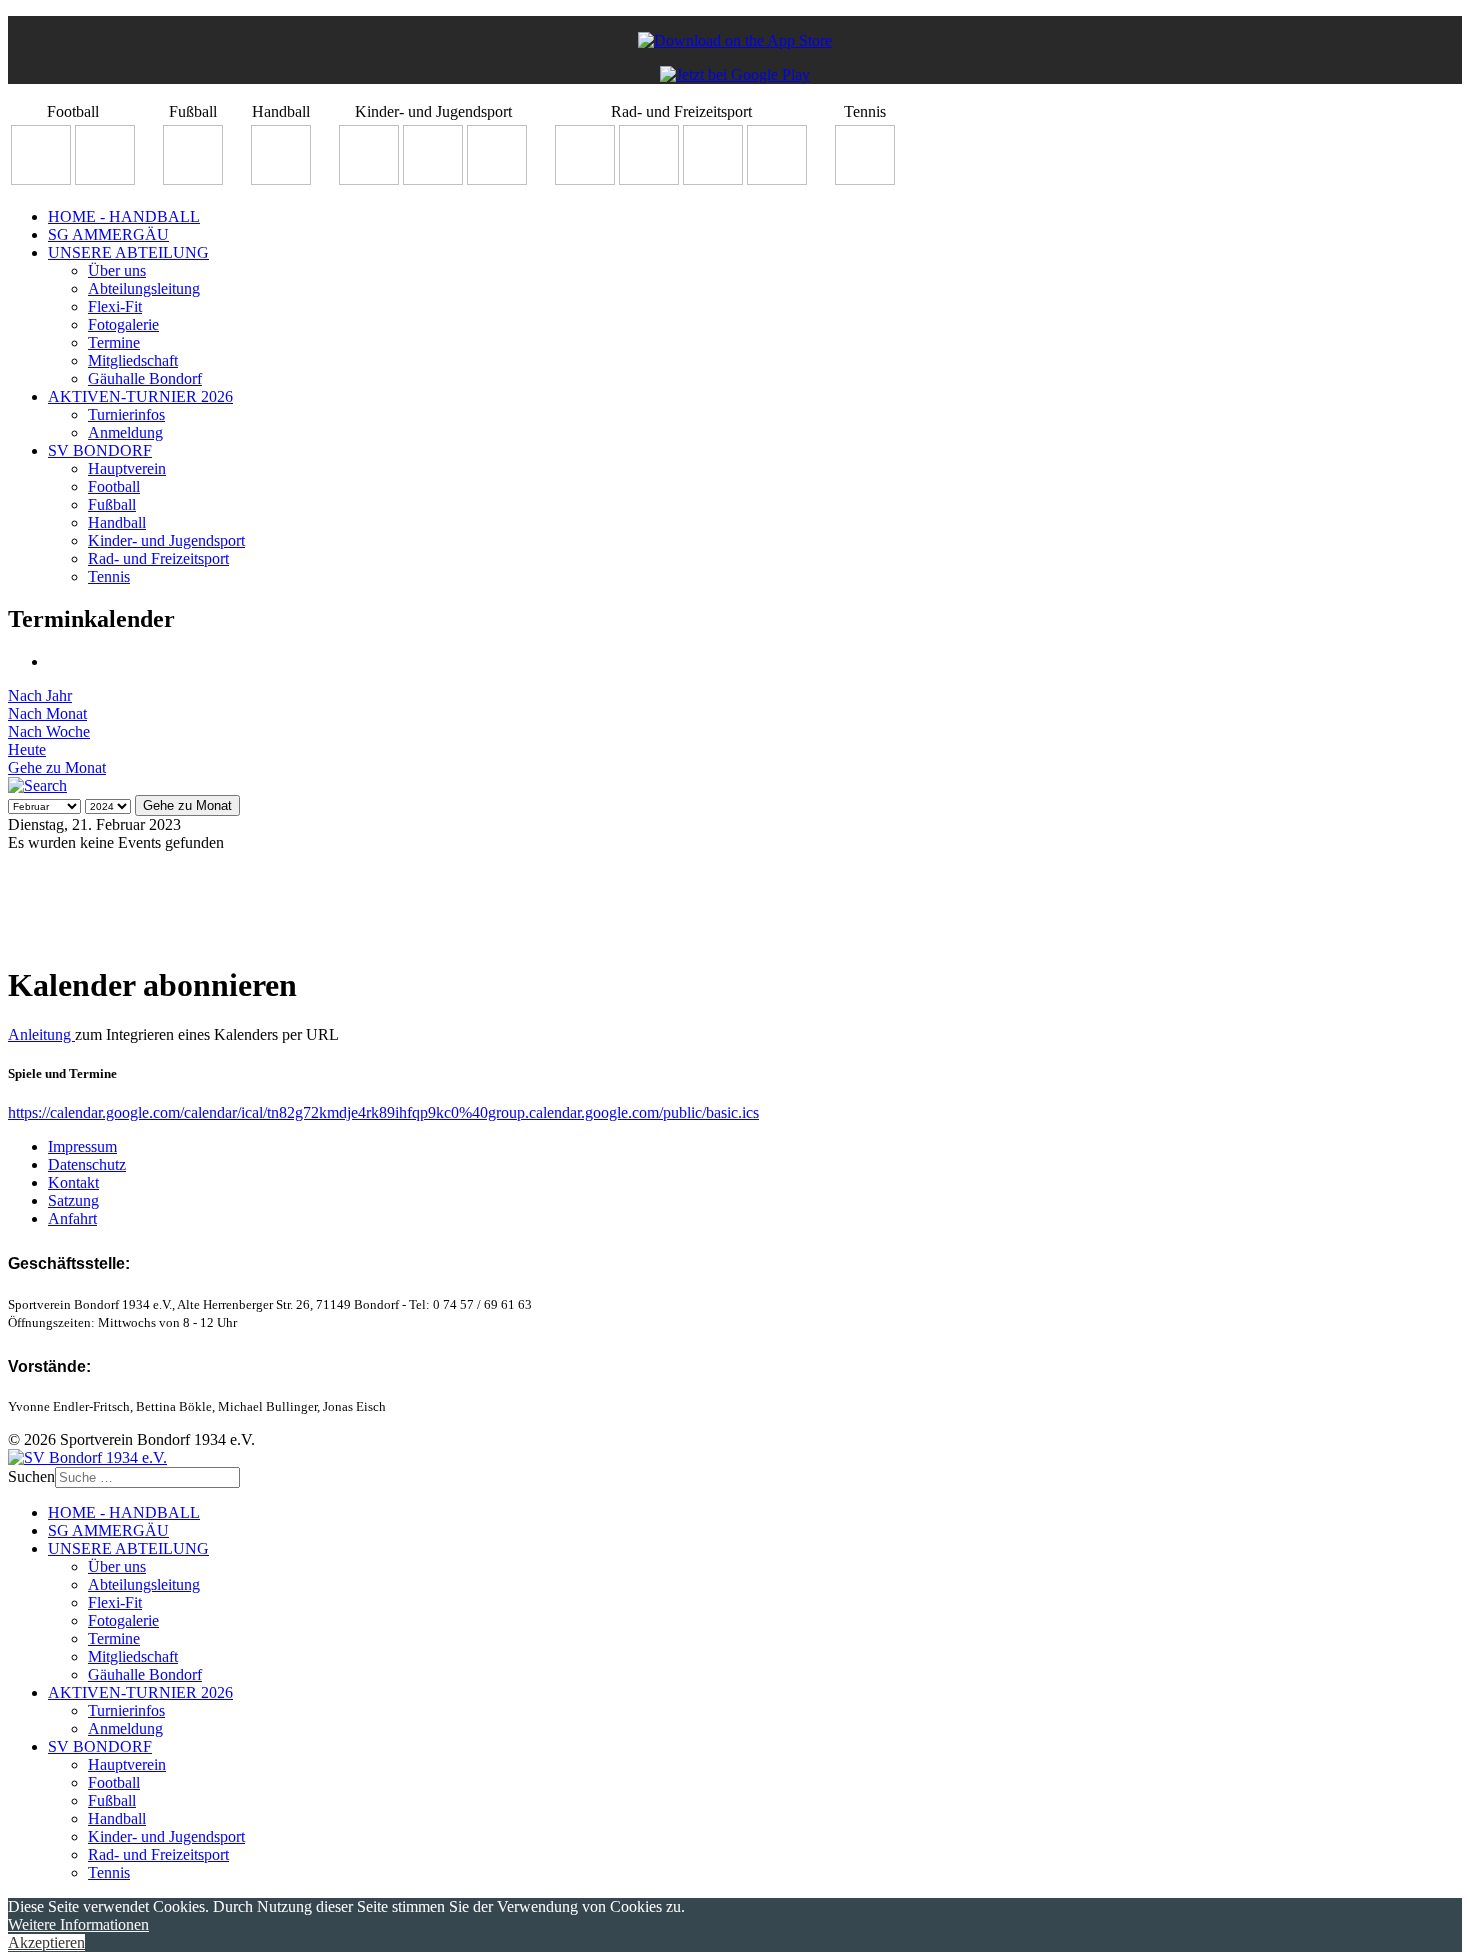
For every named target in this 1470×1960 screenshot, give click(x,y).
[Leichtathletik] (497, 179)
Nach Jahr (40, 695)
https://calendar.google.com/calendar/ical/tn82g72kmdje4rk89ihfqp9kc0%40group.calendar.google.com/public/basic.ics (383, 1112)
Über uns (117, 270)
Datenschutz (87, 1164)
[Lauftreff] (649, 179)
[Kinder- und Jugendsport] (369, 179)
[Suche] (37, 785)
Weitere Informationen (78, 1924)
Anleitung (41, 1034)
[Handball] (281, 179)
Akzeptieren (46, 1942)
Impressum (82, 1146)
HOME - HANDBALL (124, 216)
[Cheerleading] (105, 179)
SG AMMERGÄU (108, 234)
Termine (114, 342)
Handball (117, 522)
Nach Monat (47, 713)
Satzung (73, 1200)
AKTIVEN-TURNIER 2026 (140, 396)
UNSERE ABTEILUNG (128, 252)
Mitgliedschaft (133, 360)
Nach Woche (49, 731)
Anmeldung (125, 432)
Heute (27, 749)
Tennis (109, 576)
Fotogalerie (123, 324)
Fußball (112, 504)
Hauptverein (127, 468)
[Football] (41, 179)
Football (114, 486)
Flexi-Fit (115, 306)
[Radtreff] (585, 179)
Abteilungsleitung (144, 288)
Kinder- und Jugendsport (166, 540)
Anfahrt (72, 1218)
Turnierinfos (126, 414)
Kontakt (73, 1182)
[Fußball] (193, 179)
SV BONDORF (100, 450)
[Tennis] (865, 179)
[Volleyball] (777, 179)
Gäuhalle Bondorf (145, 378)
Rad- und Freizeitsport (158, 558)
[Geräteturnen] (433, 179)
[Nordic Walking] (713, 179)
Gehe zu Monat (57, 767)
